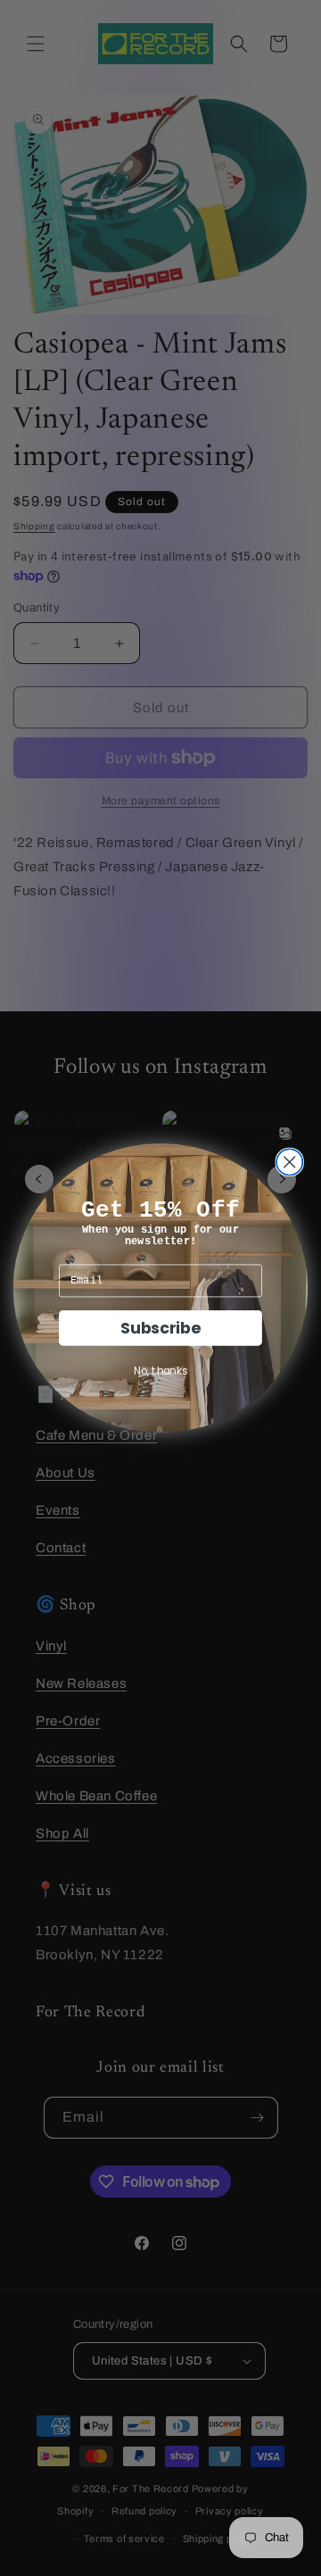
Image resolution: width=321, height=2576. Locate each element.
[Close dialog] (289, 1162)
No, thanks (160, 1371)
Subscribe (160, 1327)
